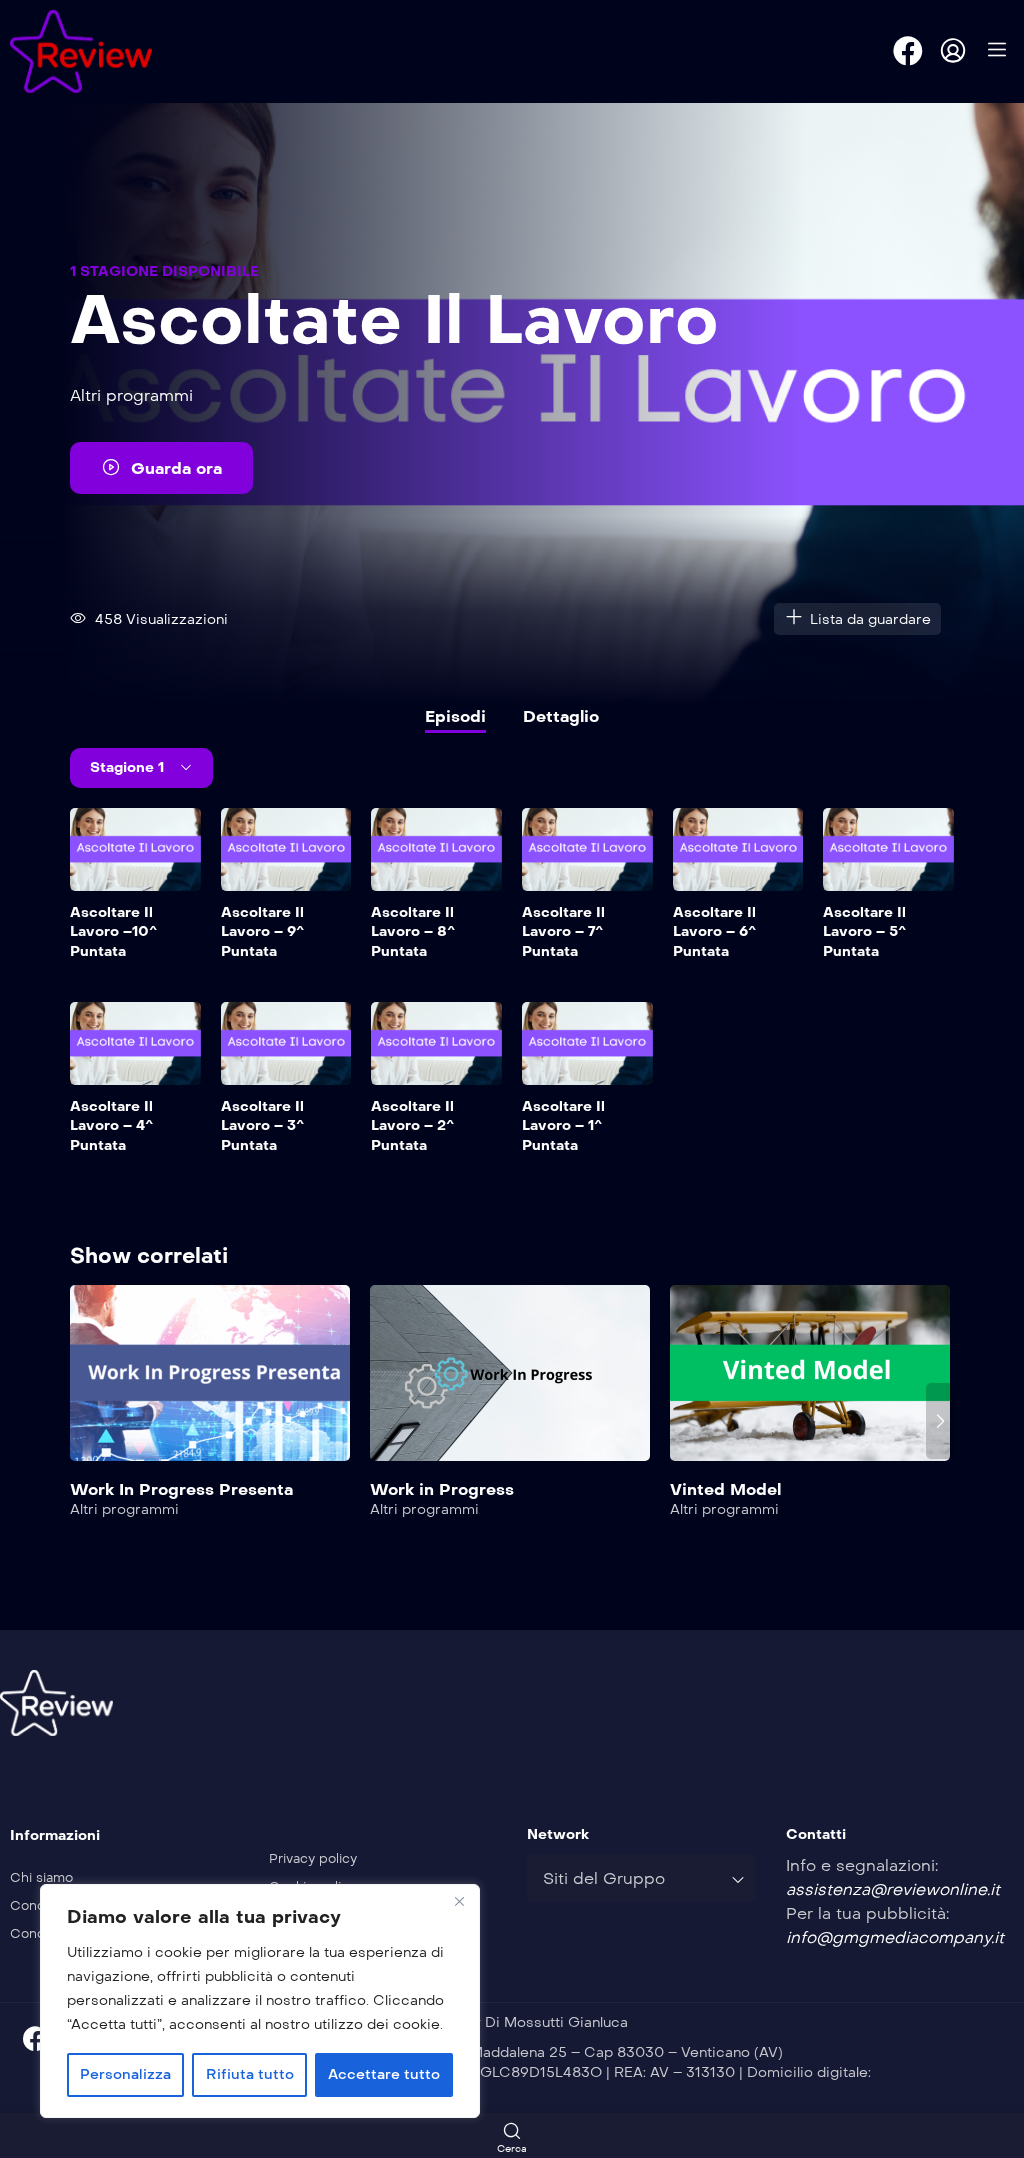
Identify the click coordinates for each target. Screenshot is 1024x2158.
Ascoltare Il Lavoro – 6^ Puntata (714, 932)
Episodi (455, 716)
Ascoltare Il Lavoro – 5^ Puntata (864, 932)
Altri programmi (131, 395)
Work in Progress (442, 1489)
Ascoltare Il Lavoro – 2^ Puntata (412, 1126)
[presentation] (84, 1421)
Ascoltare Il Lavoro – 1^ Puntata (563, 1126)
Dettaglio (561, 716)
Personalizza (125, 2074)
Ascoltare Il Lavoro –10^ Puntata (113, 932)
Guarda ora (176, 468)
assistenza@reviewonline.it (893, 1889)
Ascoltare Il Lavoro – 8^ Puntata (413, 932)
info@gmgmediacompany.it (895, 1937)
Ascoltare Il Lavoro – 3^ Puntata (262, 1126)
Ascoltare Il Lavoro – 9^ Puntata (262, 932)
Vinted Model (725, 1489)
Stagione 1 (129, 767)
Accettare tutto (384, 2074)
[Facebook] (908, 51)
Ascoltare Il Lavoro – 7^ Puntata (563, 932)
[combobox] (641, 1878)
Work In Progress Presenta (181, 1489)
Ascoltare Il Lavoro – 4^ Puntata (111, 1126)
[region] (260, 2001)
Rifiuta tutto (250, 2074)
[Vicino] (459, 1901)
